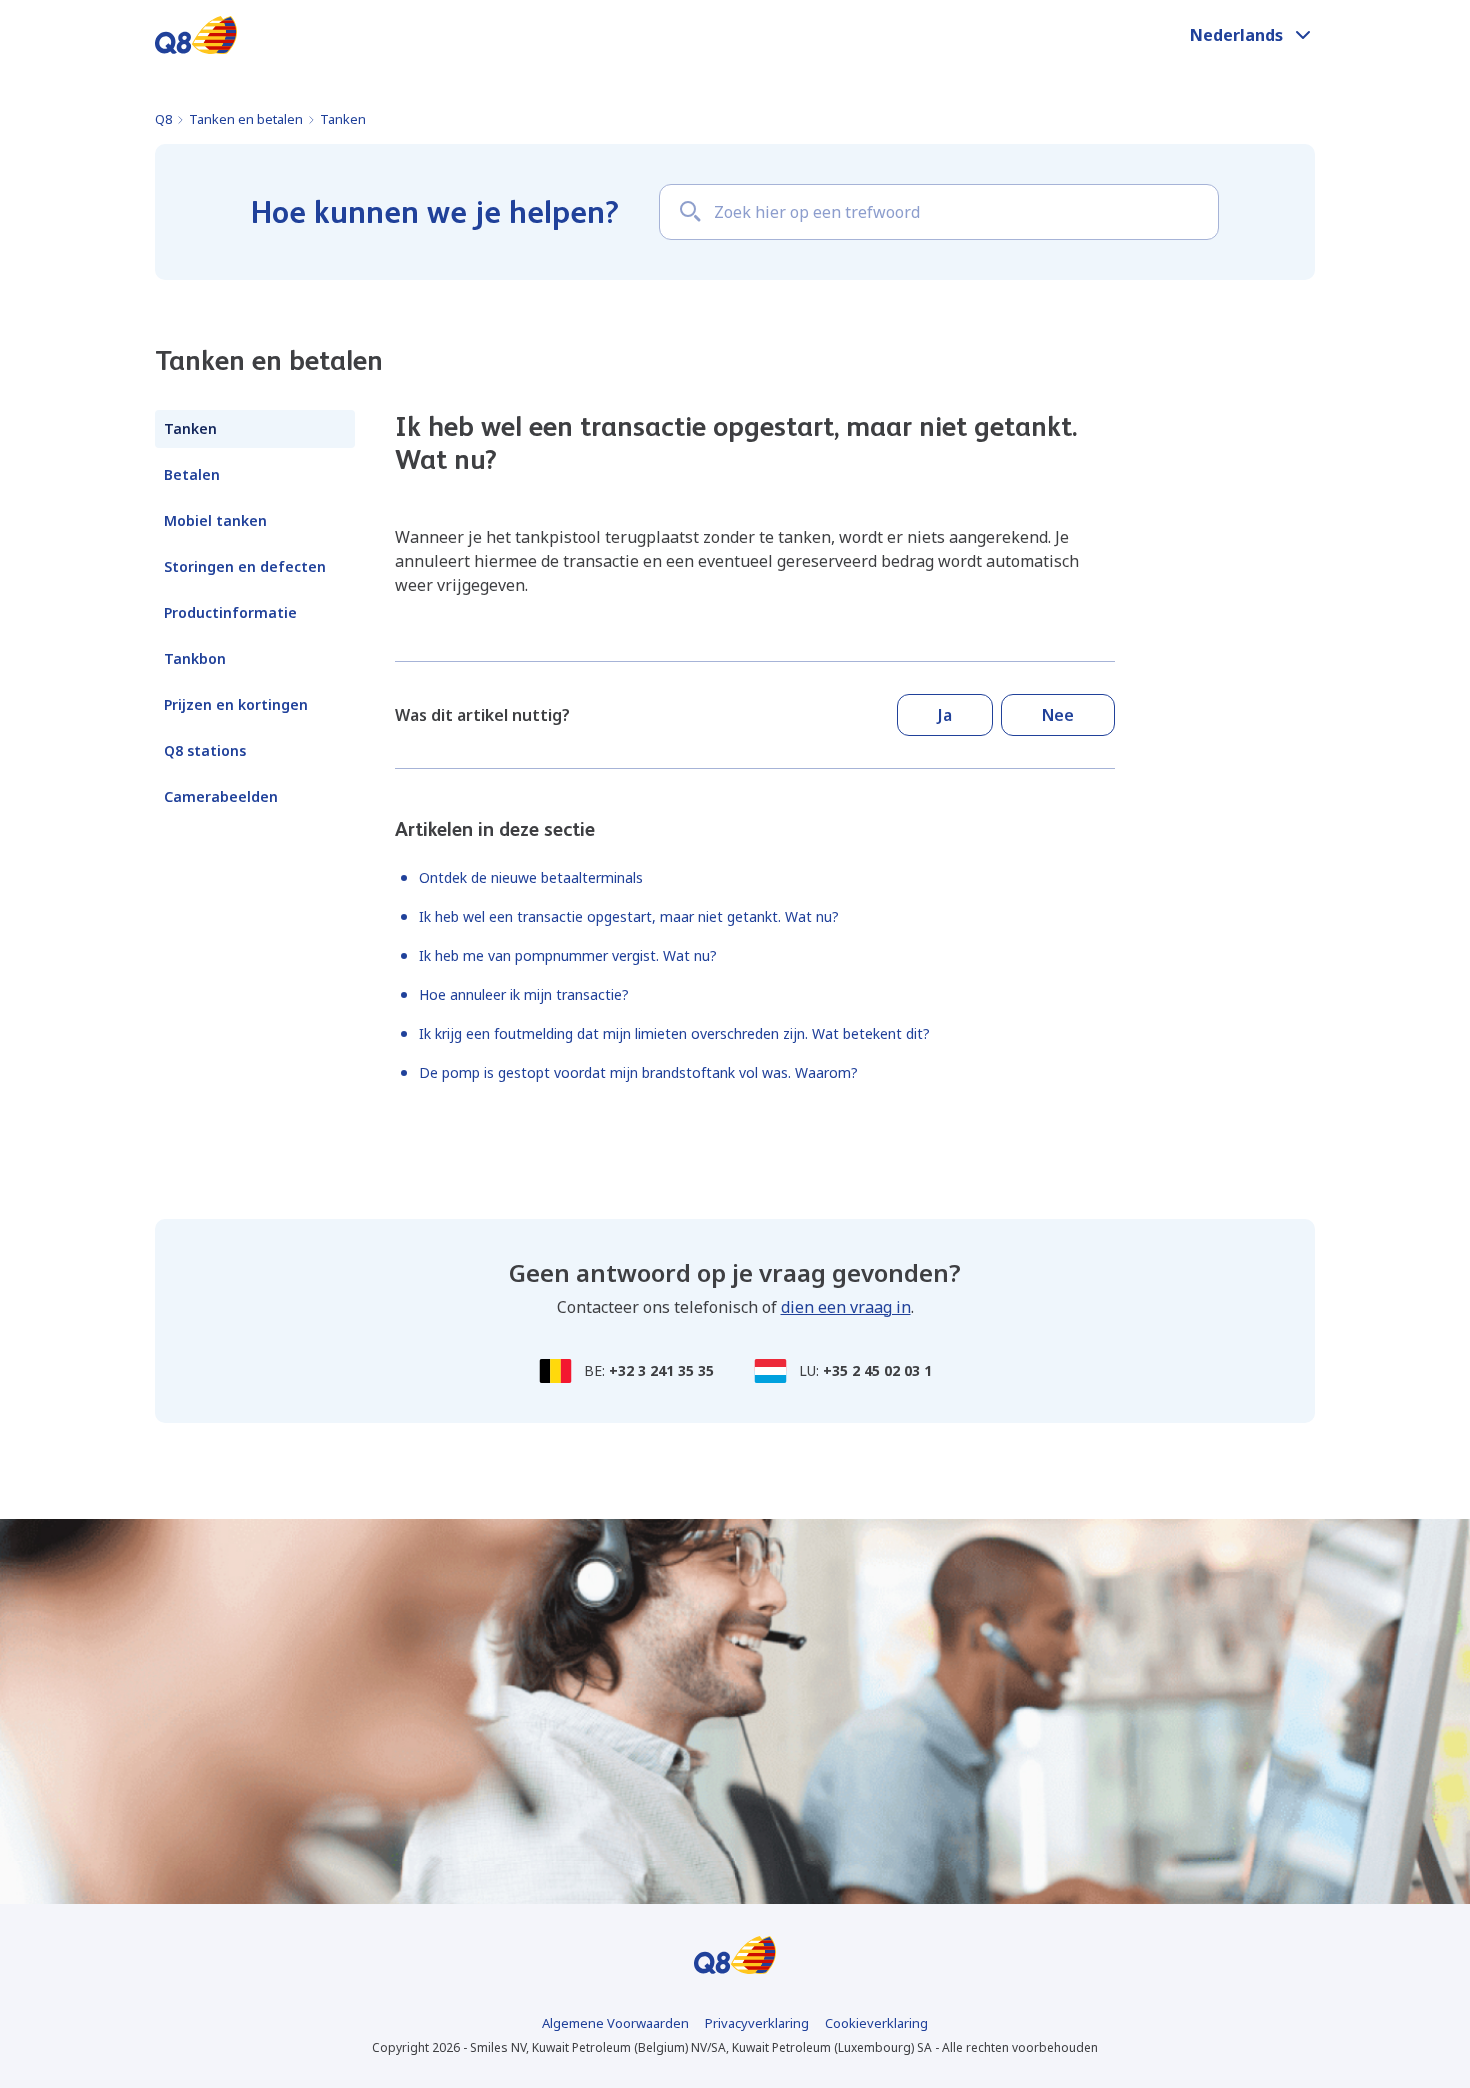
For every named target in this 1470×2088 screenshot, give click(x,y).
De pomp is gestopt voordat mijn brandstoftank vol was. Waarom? (638, 1072)
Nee (1058, 715)
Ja (945, 715)
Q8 (163, 119)
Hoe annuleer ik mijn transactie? (524, 994)
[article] (755, 561)
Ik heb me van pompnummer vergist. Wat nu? (568, 955)
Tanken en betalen (246, 119)
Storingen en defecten (245, 566)
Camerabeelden (221, 796)
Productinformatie (230, 612)
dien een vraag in (846, 1307)
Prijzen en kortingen (236, 704)
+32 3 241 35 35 (661, 1370)
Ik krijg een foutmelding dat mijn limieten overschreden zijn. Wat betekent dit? (674, 1033)
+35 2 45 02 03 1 (877, 1370)
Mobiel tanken (215, 520)
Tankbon (195, 658)
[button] (1252, 35)
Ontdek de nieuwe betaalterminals (531, 877)
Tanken (343, 119)
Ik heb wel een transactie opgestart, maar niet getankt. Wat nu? (629, 916)
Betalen (192, 474)
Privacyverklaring (757, 2023)
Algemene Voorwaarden (615, 2023)
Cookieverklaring (876, 2023)
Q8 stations (205, 750)
